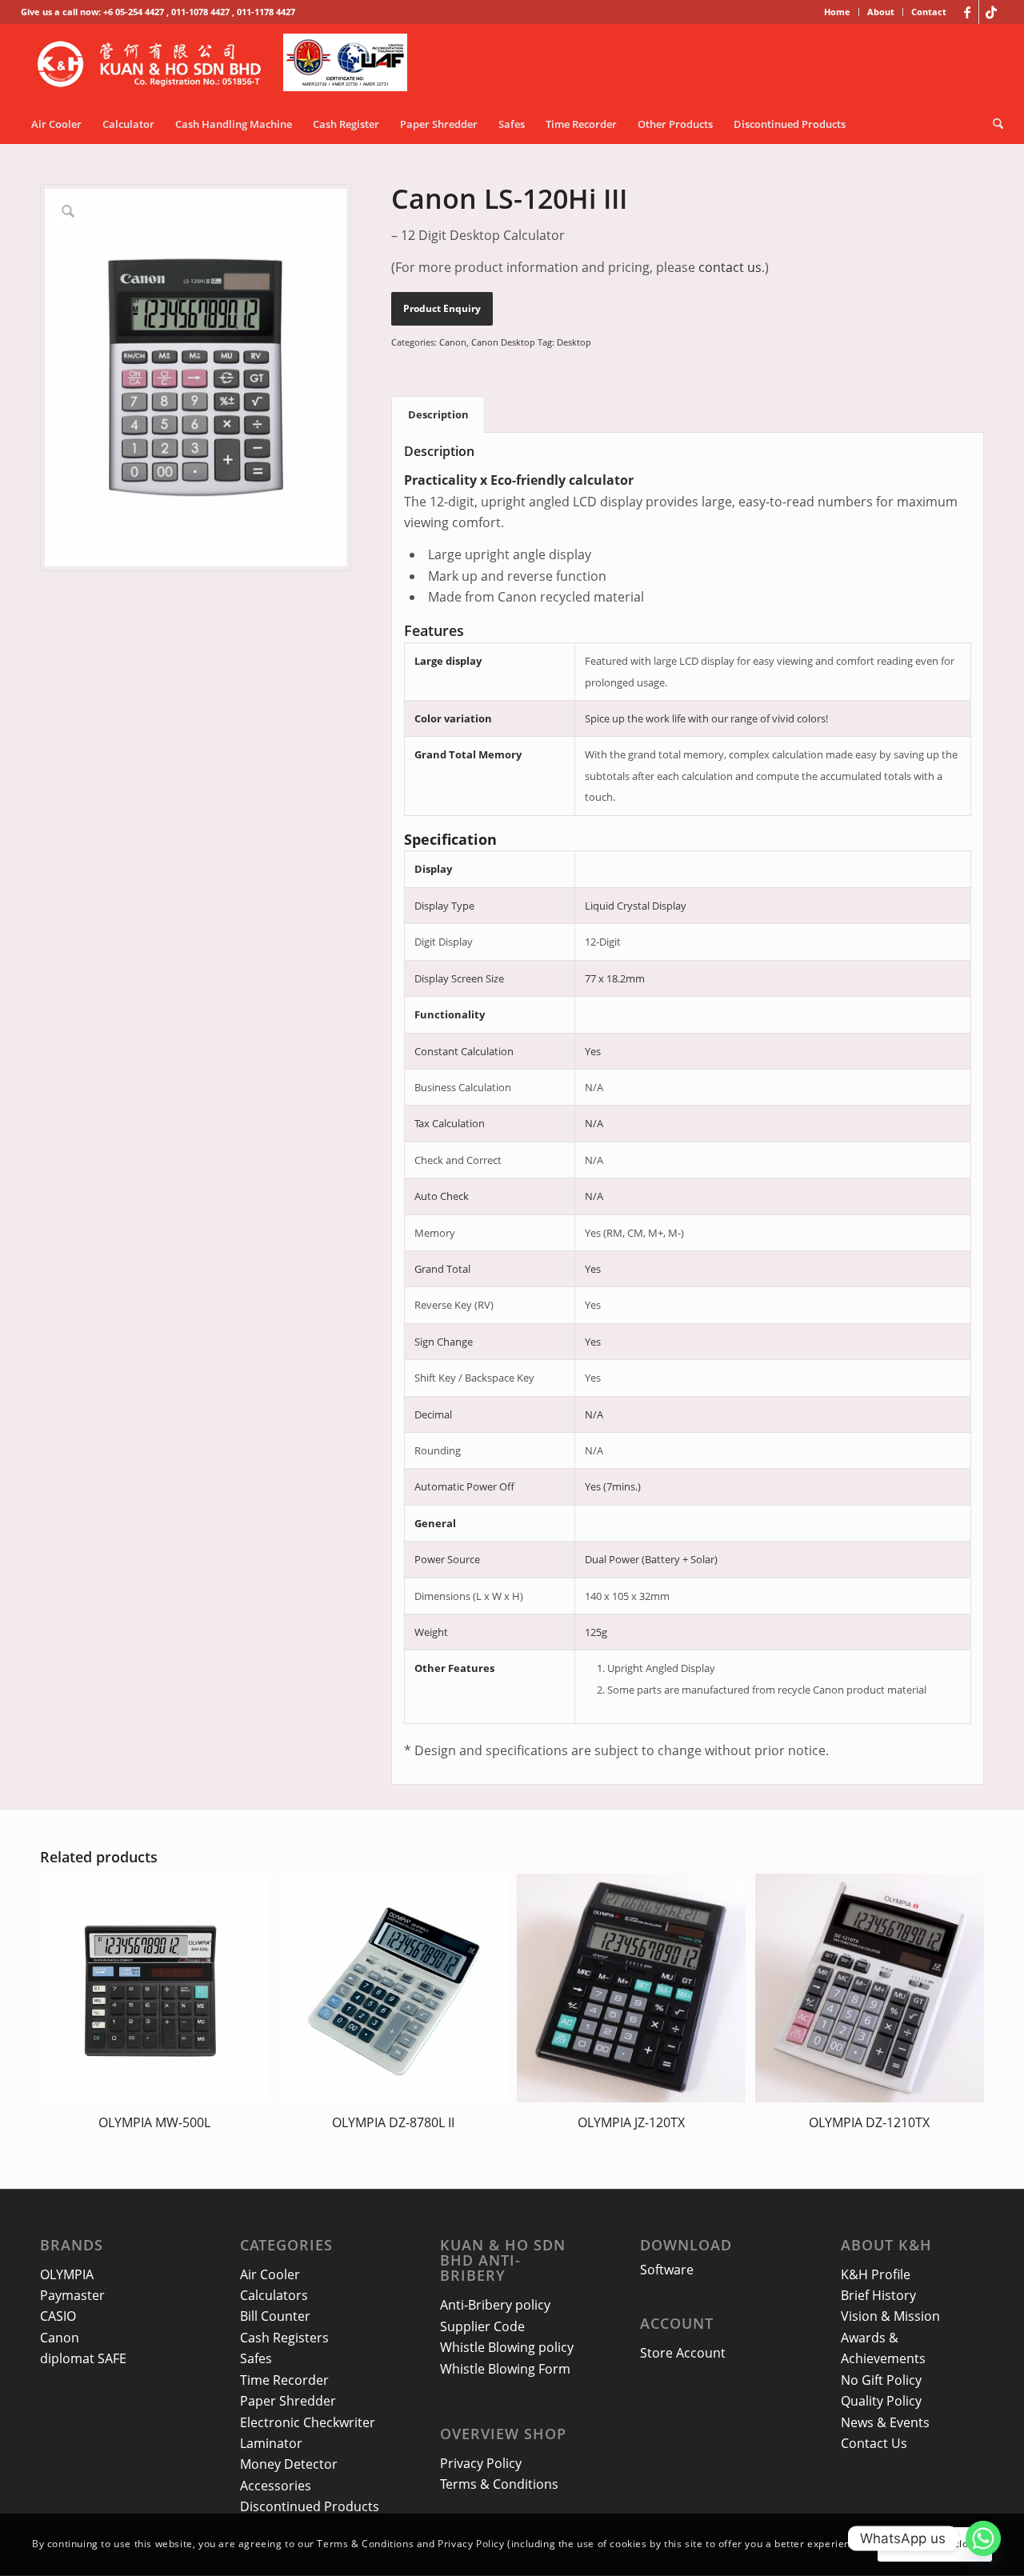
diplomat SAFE (83, 2358)
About (881, 12)
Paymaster (72, 2295)
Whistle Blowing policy (507, 2347)
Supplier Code (482, 2326)
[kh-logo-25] (227, 64)
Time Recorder (284, 2380)
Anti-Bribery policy (495, 2305)
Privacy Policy (481, 2463)
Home (837, 12)
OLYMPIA (67, 2274)
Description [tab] (438, 414)
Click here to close (935, 2544)
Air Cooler (270, 2274)
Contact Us (874, 2443)
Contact (929, 12)
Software (667, 2270)
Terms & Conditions (499, 2484)
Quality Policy (881, 2401)
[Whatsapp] (983, 2538)
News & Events (885, 2422)
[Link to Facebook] (967, 12)
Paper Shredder (288, 2401)
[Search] (993, 124)
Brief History (878, 2295)
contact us (730, 267)
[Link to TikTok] (991, 12)
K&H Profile (876, 2274)
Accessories (276, 2486)
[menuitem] (838, 12)
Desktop (574, 342)
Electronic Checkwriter (308, 2422)
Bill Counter (275, 2316)
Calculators (274, 2295)
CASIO (58, 2316)
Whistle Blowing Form (505, 2369)
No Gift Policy (881, 2380)
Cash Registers (284, 2338)
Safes (256, 2358)
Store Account (683, 2353)
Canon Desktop (503, 342)
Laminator (271, 2443)
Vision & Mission (890, 2316)
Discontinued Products (310, 2506)
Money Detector (289, 2464)
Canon (453, 342)
